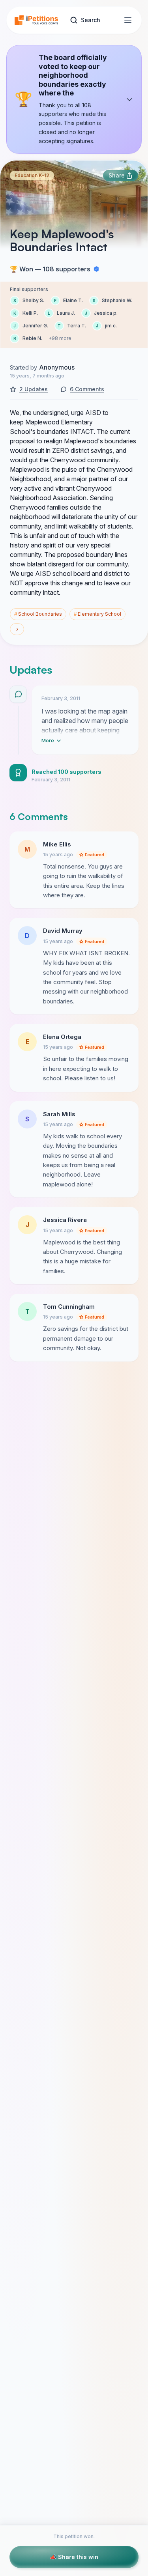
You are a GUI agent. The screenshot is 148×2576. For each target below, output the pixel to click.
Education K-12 (32, 175)
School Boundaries (38, 614)
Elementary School (97, 614)
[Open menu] (128, 20)
